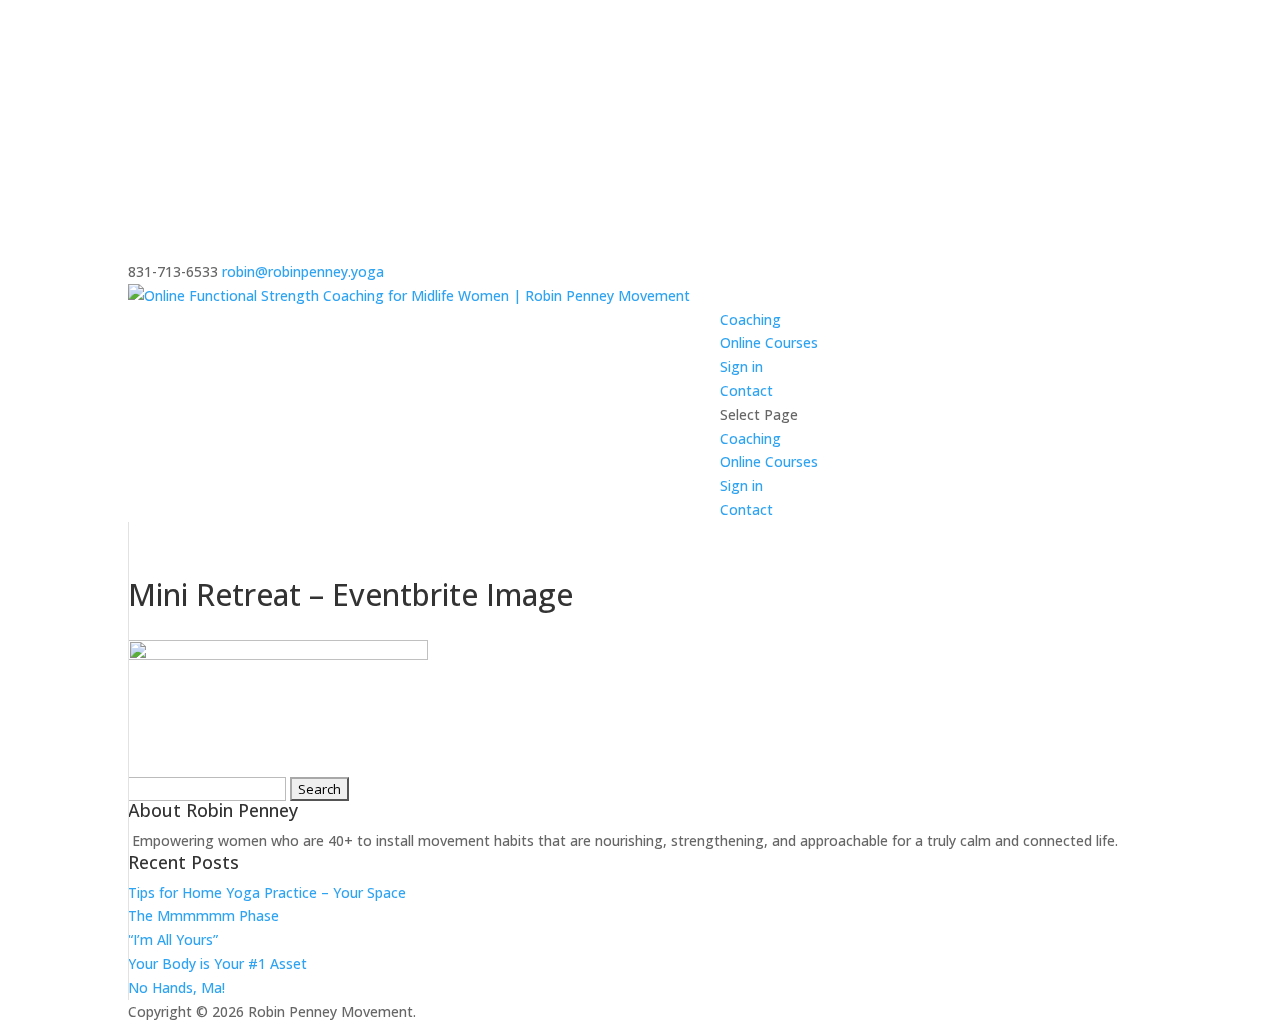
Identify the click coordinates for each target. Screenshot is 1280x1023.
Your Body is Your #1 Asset (217, 963)
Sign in (741, 366)
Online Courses (769, 342)
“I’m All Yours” (173, 939)
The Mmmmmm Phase (203, 915)
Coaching (750, 319)
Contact (746, 390)
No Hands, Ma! (176, 987)
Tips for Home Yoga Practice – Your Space (267, 892)
